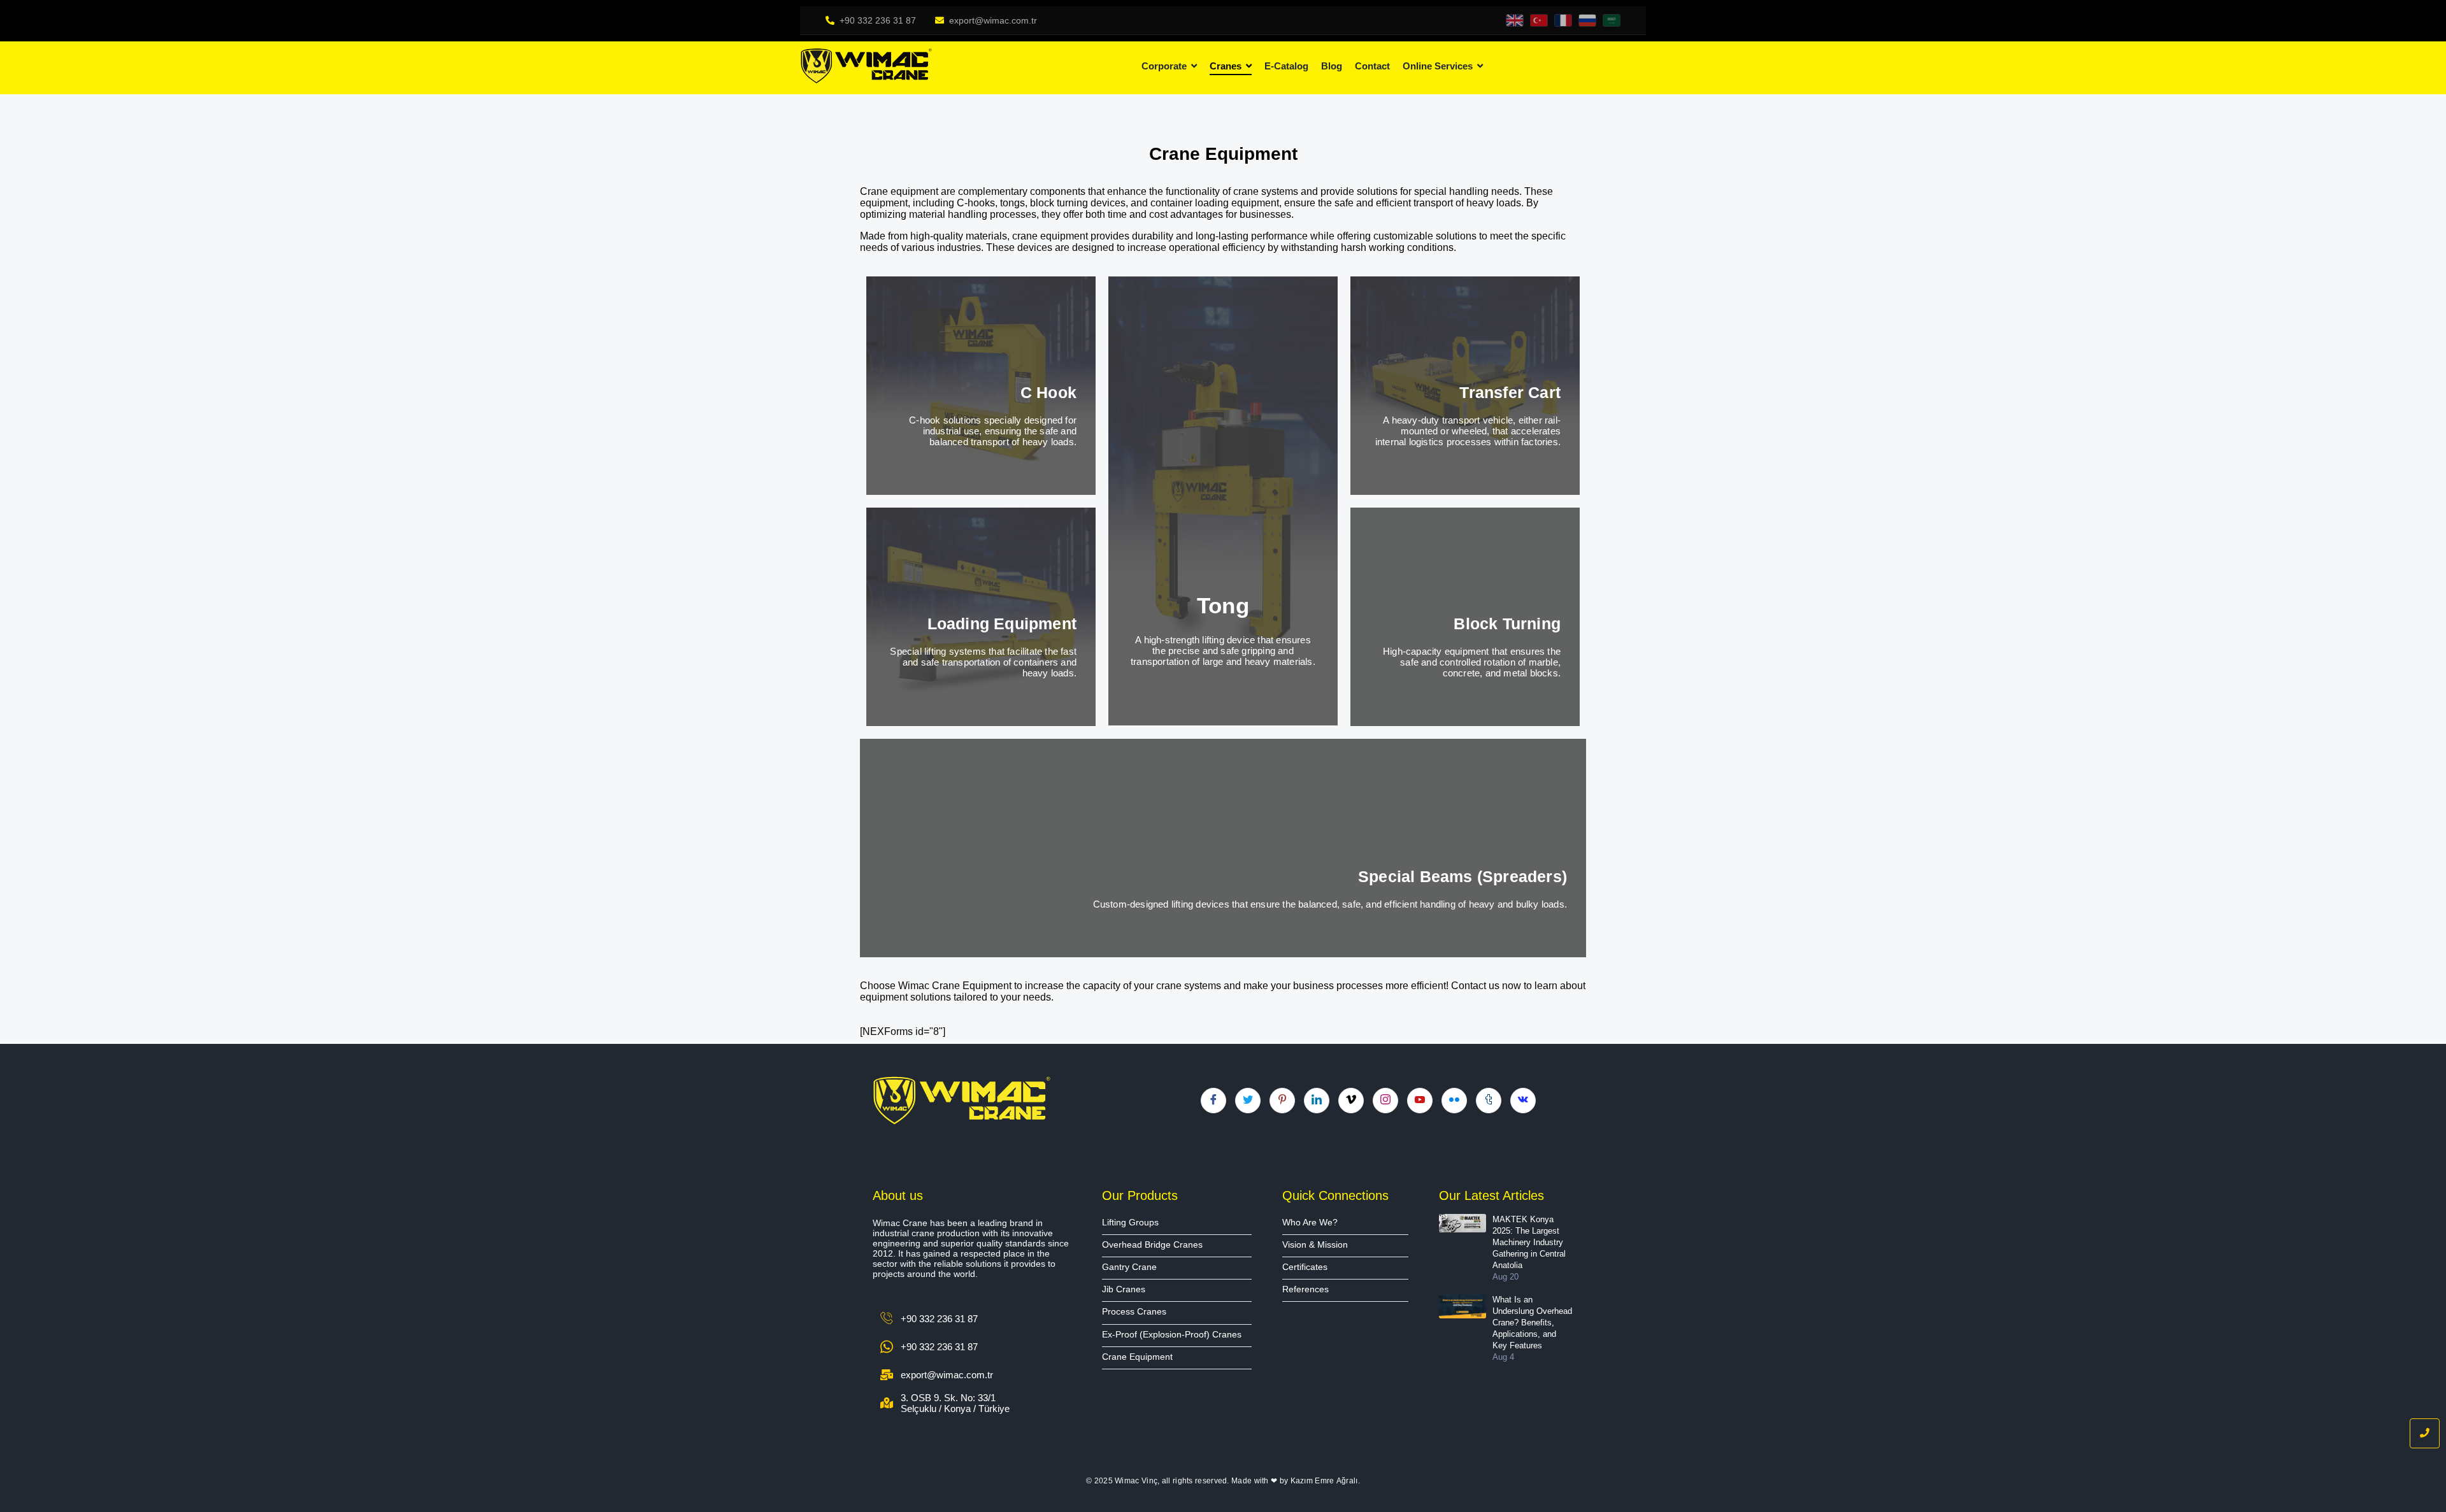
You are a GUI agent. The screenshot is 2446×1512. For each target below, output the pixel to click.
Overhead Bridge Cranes (1152, 1245)
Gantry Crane (1129, 1267)
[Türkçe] (1539, 20)
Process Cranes (1134, 1312)
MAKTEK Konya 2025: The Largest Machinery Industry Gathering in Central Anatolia (1529, 1243)
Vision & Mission (1315, 1245)
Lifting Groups (1130, 1223)
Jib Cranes (1124, 1289)
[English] (1515, 20)
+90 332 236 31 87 (878, 20)
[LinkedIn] (1317, 1101)
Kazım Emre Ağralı (1324, 1481)
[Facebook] (1213, 1101)
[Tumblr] (1489, 1101)
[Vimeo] (1351, 1101)
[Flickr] (1454, 1101)
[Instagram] (1385, 1101)
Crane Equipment (1137, 1357)
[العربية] (1612, 20)
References (1305, 1289)
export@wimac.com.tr (993, 20)
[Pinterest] (1282, 1101)
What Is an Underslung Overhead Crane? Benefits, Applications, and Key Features (1532, 1323)
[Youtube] (1420, 1101)
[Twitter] (1248, 1101)
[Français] (1563, 20)
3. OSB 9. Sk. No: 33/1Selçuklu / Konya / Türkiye (955, 1403)
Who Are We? (1310, 1223)
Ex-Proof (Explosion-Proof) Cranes (1172, 1335)
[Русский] (1587, 20)
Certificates (1305, 1267)
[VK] (1523, 1101)
